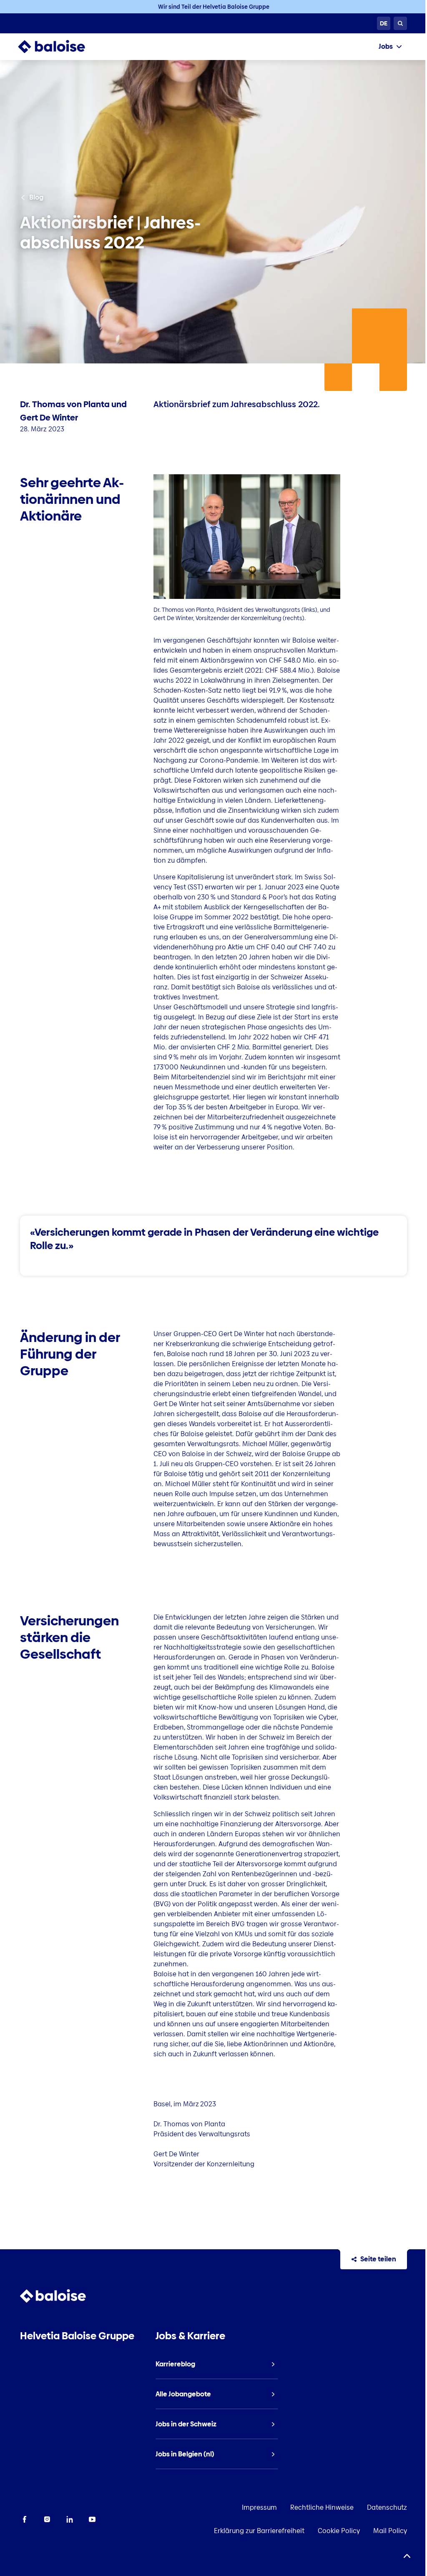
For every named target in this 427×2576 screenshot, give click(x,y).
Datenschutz (387, 2507)
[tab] (390, 47)
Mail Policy (390, 2531)
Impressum (259, 2507)
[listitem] (217, 2364)
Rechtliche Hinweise (322, 2507)
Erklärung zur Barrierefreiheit (259, 2531)
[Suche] (400, 23)
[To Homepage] (60, 47)
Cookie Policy (339, 2531)
